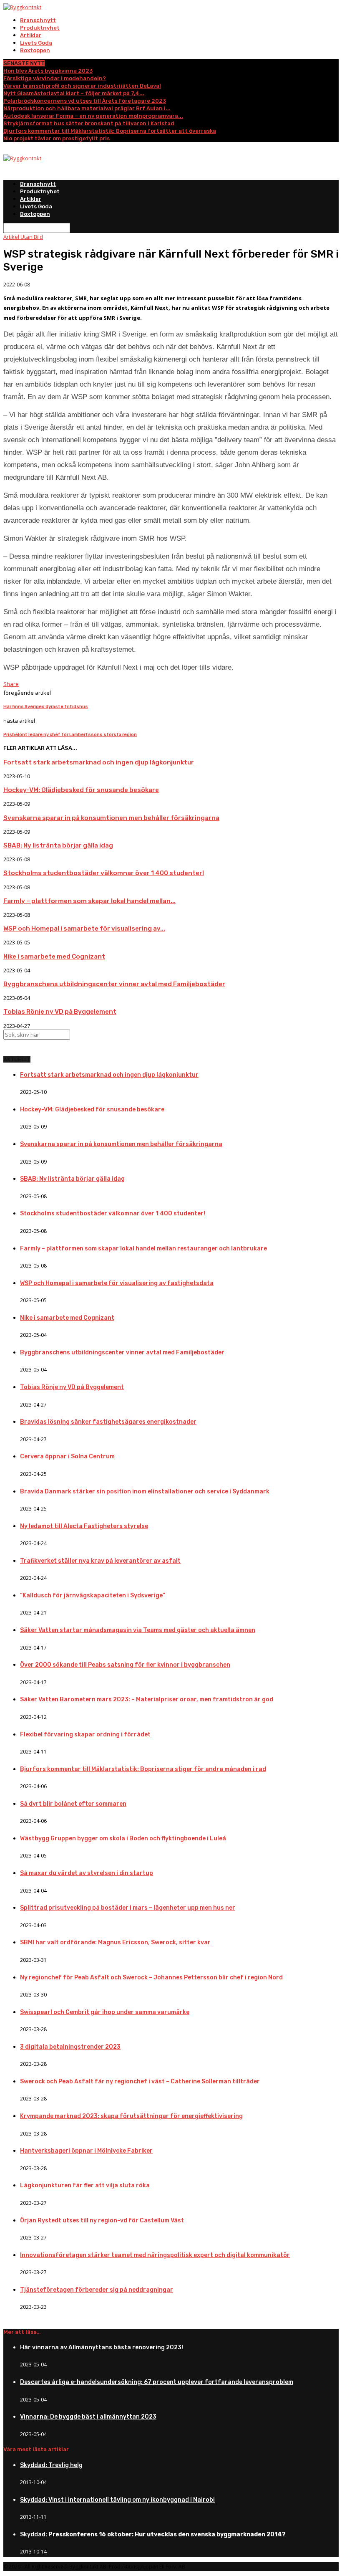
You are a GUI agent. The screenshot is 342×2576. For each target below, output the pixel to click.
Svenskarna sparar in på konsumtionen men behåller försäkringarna (111, 818)
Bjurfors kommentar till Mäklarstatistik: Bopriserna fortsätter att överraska (110, 131)
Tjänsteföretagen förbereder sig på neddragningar (97, 2290)
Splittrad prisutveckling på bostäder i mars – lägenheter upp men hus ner (128, 1908)
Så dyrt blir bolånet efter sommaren (73, 1804)
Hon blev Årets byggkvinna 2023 (48, 71)
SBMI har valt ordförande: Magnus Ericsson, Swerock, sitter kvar (115, 1942)
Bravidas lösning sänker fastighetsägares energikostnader (108, 1422)
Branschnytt (38, 20)
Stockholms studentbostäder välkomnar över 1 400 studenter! (104, 873)
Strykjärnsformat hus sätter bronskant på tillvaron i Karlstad (89, 123)
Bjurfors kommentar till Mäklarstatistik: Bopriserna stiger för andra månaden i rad (143, 1769)
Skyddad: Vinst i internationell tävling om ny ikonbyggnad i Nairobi (117, 2500)
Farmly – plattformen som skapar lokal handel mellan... (89, 901)
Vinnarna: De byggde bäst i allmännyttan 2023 (88, 2417)
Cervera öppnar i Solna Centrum (67, 1456)
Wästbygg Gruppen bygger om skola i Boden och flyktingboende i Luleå (123, 1838)
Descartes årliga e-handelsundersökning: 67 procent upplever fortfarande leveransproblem (157, 2382)
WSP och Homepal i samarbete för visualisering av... (84, 929)
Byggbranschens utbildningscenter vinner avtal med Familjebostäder (114, 984)
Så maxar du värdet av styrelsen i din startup (87, 1873)
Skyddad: (153, 2534)
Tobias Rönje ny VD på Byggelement (60, 1012)
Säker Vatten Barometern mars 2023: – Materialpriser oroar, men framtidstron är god (147, 1699)
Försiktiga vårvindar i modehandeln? (55, 78)
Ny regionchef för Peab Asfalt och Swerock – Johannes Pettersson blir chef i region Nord (151, 1978)
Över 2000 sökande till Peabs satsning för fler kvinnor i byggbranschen (125, 1665)
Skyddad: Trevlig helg (51, 2465)
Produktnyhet (40, 28)
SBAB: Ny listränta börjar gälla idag (58, 845)
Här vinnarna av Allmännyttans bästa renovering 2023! (102, 2347)
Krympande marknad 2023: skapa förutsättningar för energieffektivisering (131, 2116)
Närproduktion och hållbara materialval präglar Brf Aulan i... (87, 108)
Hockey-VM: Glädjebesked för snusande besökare (81, 790)
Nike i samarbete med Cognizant (54, 957)
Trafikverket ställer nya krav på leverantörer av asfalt (100, 1561)
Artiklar (31, 35)
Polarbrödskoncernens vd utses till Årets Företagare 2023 (85, 101)
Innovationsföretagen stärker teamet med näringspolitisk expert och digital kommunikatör (155, 2255)
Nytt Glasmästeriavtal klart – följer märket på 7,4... (74, 93)
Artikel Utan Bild (23, 237)
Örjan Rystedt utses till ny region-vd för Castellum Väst (102, 2220)
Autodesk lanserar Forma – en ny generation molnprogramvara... (93, 116)
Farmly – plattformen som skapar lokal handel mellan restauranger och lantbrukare (143, 1249)
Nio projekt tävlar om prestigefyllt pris (57, 138)
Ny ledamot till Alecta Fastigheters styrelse (84, 1526)
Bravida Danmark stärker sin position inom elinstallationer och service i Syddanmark (145, 1492)
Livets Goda (36, 43)
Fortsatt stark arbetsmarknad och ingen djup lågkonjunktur (99, 762)
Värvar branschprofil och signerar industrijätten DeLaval (82, 86)
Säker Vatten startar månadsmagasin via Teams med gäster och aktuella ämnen (138, 1630)
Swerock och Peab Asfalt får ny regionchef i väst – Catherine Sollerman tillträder (140, 2081)
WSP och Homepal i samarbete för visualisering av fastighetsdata (117, 1283)
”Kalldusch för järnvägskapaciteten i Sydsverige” (93, 1595)
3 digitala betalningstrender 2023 (70, 2047)
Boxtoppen (35, 50)
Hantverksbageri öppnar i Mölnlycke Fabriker (86, 2151)
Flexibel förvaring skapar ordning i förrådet (85, 1735)
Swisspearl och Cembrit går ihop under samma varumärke (105, 2012)
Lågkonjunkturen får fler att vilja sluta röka (85, 2185)
